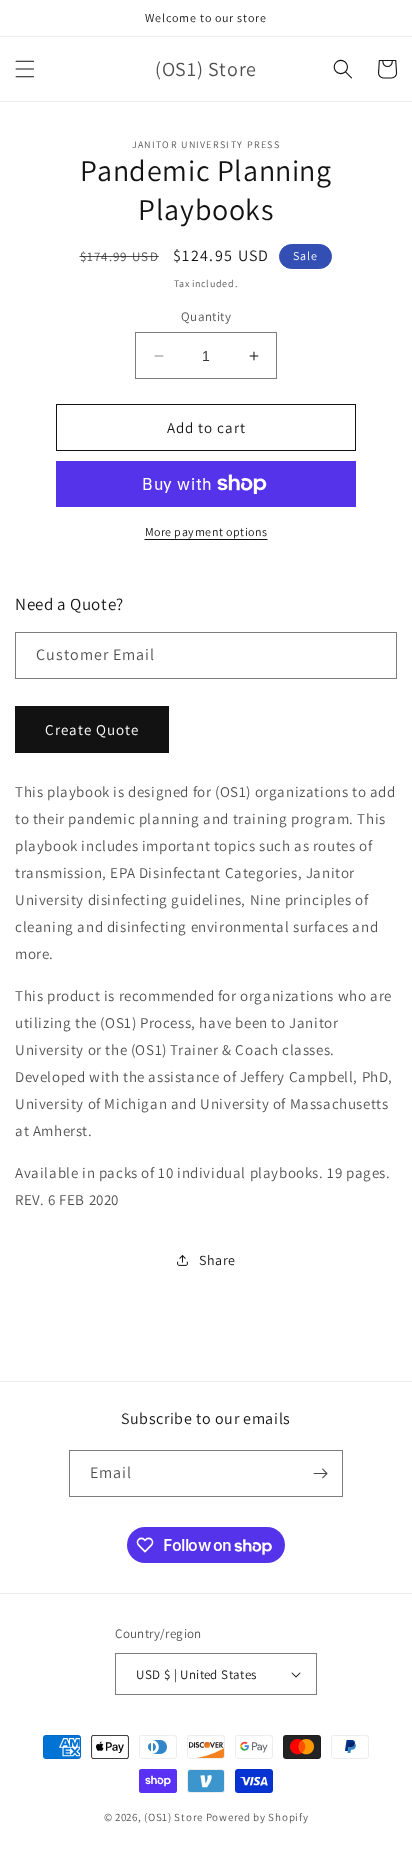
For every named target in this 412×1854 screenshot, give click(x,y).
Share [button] (217, 1260)
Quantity (206, 316)
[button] (25, 69)
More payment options (206, 531)
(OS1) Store (173, 1817)
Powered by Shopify (257, 1817)
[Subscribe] (320, 1473)
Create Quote (92, 729)
